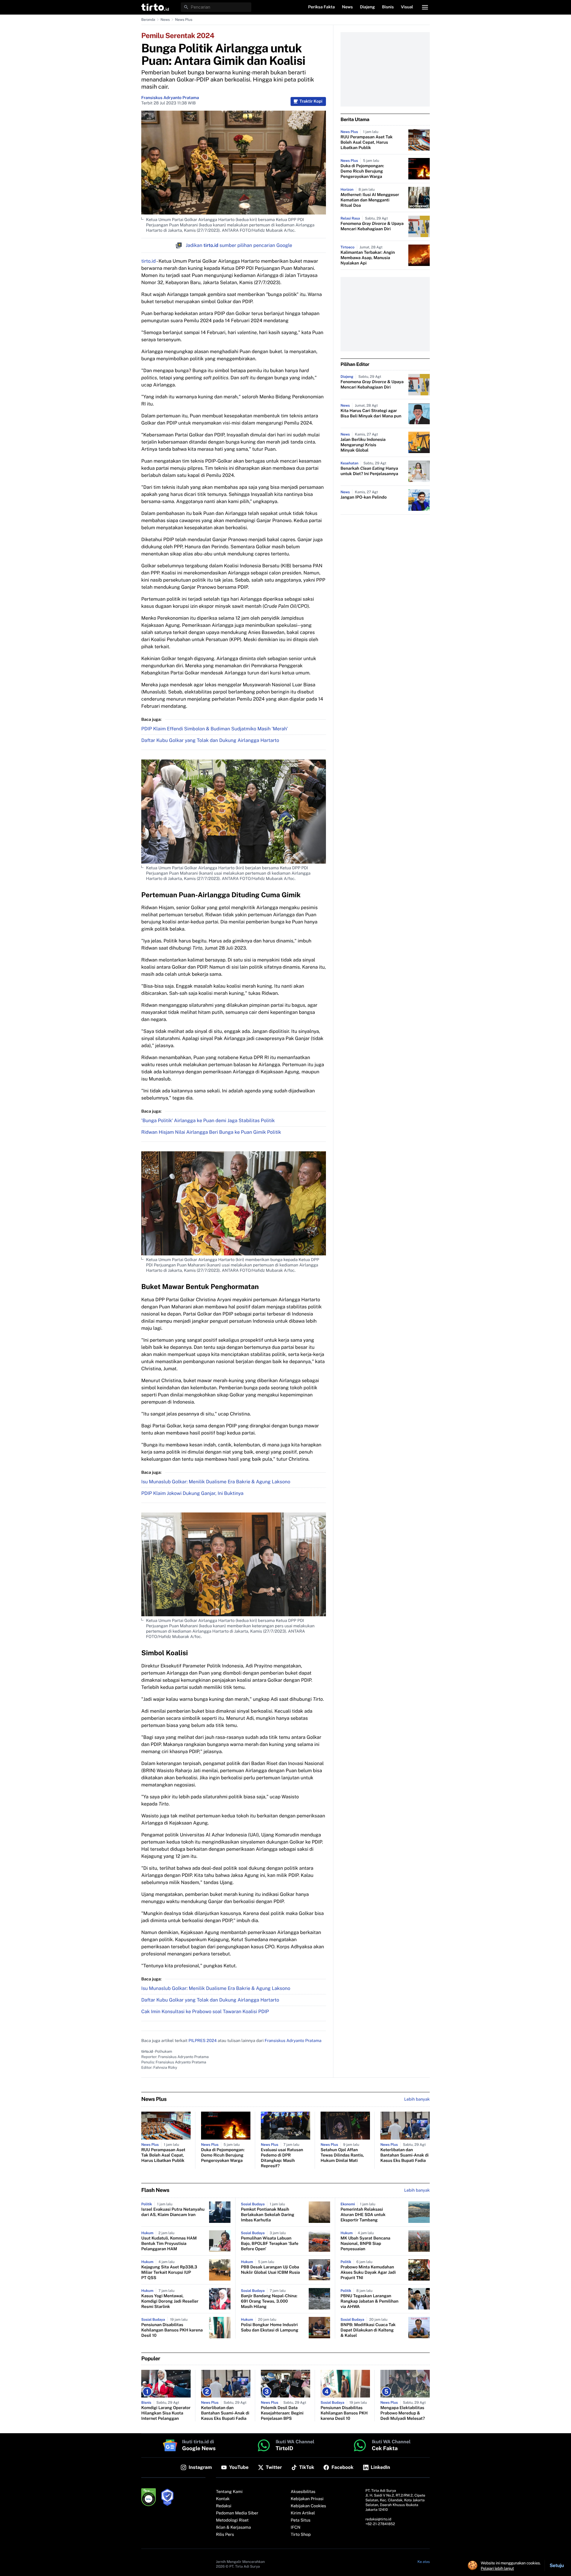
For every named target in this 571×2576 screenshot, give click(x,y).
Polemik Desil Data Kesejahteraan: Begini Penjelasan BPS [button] (282, 2413)
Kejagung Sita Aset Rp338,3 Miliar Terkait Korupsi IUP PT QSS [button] (169, 2273)
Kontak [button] (223, 2499)
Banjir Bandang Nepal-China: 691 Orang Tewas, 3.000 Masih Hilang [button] (269, 2301)
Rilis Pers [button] (225, 2535)
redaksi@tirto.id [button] (378, 2519)
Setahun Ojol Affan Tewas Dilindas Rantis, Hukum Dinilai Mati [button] (342, 2155)
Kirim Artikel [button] (303, 2513)
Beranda (148, 20)
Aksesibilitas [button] (303, 2492)
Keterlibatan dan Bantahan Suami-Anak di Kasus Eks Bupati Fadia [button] (404, 2155)
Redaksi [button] (224, 2506)
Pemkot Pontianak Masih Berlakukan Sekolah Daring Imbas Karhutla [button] (268, 2215)
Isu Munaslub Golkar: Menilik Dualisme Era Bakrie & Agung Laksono (216, 1482)
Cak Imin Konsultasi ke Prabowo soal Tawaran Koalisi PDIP (205, 2012)
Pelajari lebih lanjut (497, 2568)
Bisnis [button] (388, 7)
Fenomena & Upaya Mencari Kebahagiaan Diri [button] (372, 226)
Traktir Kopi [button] (311, 101)
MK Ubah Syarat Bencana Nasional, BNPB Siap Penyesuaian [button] (365, 2244)
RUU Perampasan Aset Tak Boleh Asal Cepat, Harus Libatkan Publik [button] (367, 142)
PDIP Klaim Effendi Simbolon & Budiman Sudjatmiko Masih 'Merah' (215, 729)
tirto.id (148, 261)
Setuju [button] (557, 2565)
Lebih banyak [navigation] (417, 2099)
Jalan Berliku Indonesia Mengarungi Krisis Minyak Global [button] (363, 445)
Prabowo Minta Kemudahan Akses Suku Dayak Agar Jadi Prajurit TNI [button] (368, 2273)
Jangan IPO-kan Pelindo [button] (364, 497)
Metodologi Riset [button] (232, 2520)
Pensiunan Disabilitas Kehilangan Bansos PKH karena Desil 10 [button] (172, 2330)
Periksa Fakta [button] (321, 7)
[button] (155, 7)
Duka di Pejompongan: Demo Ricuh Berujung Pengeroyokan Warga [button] (362, 171)
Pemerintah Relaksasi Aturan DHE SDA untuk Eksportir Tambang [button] (363, 2215)
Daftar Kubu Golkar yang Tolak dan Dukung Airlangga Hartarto (210, 740)
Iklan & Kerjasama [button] (233, 2528)
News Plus (184, 20)
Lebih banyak (417, 2190)
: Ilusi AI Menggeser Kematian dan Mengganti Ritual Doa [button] (370, 200)
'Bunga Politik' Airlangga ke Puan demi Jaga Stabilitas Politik (208, 1121)
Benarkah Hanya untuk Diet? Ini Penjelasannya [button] (369, 471)
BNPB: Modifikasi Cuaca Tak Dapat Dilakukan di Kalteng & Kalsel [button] (368, 2330)
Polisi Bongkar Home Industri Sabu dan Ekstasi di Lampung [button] (270, 2328)
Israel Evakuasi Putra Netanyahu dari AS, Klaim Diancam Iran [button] (173, 2212)
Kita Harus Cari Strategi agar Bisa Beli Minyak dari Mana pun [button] (371, 414)
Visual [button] (407, 7)
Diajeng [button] (367, 7)
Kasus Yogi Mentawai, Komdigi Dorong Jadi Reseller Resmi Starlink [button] (170, 2301)
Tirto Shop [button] (301, 2535)
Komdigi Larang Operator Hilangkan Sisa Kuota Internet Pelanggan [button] (166, 2413)
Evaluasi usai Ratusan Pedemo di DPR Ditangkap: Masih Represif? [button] (282, 2158)
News (165, 20)
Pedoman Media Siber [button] (237, 2513)
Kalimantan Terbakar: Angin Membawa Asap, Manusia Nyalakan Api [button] (368, 258)
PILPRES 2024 (203, 2041)
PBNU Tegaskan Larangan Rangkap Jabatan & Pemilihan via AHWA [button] (370, 2301)
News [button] (348, 7)
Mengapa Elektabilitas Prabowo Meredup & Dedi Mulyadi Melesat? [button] (403, 2413)
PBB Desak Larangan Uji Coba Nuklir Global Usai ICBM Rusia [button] (270, 2270)
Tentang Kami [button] (229, 2492)
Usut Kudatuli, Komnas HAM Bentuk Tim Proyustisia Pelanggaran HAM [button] (169, 2244)
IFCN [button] (296, 2528)
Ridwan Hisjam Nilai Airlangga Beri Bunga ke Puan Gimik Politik (211, 1132)
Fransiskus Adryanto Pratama (170, 98)
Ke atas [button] (424, 2562)
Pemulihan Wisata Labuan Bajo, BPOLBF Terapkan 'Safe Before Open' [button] (270, 2244)
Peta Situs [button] (301, 2520)
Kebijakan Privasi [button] (307, 2499)
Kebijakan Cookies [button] (309, 2506)
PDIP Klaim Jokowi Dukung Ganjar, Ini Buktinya (192, 1493)
